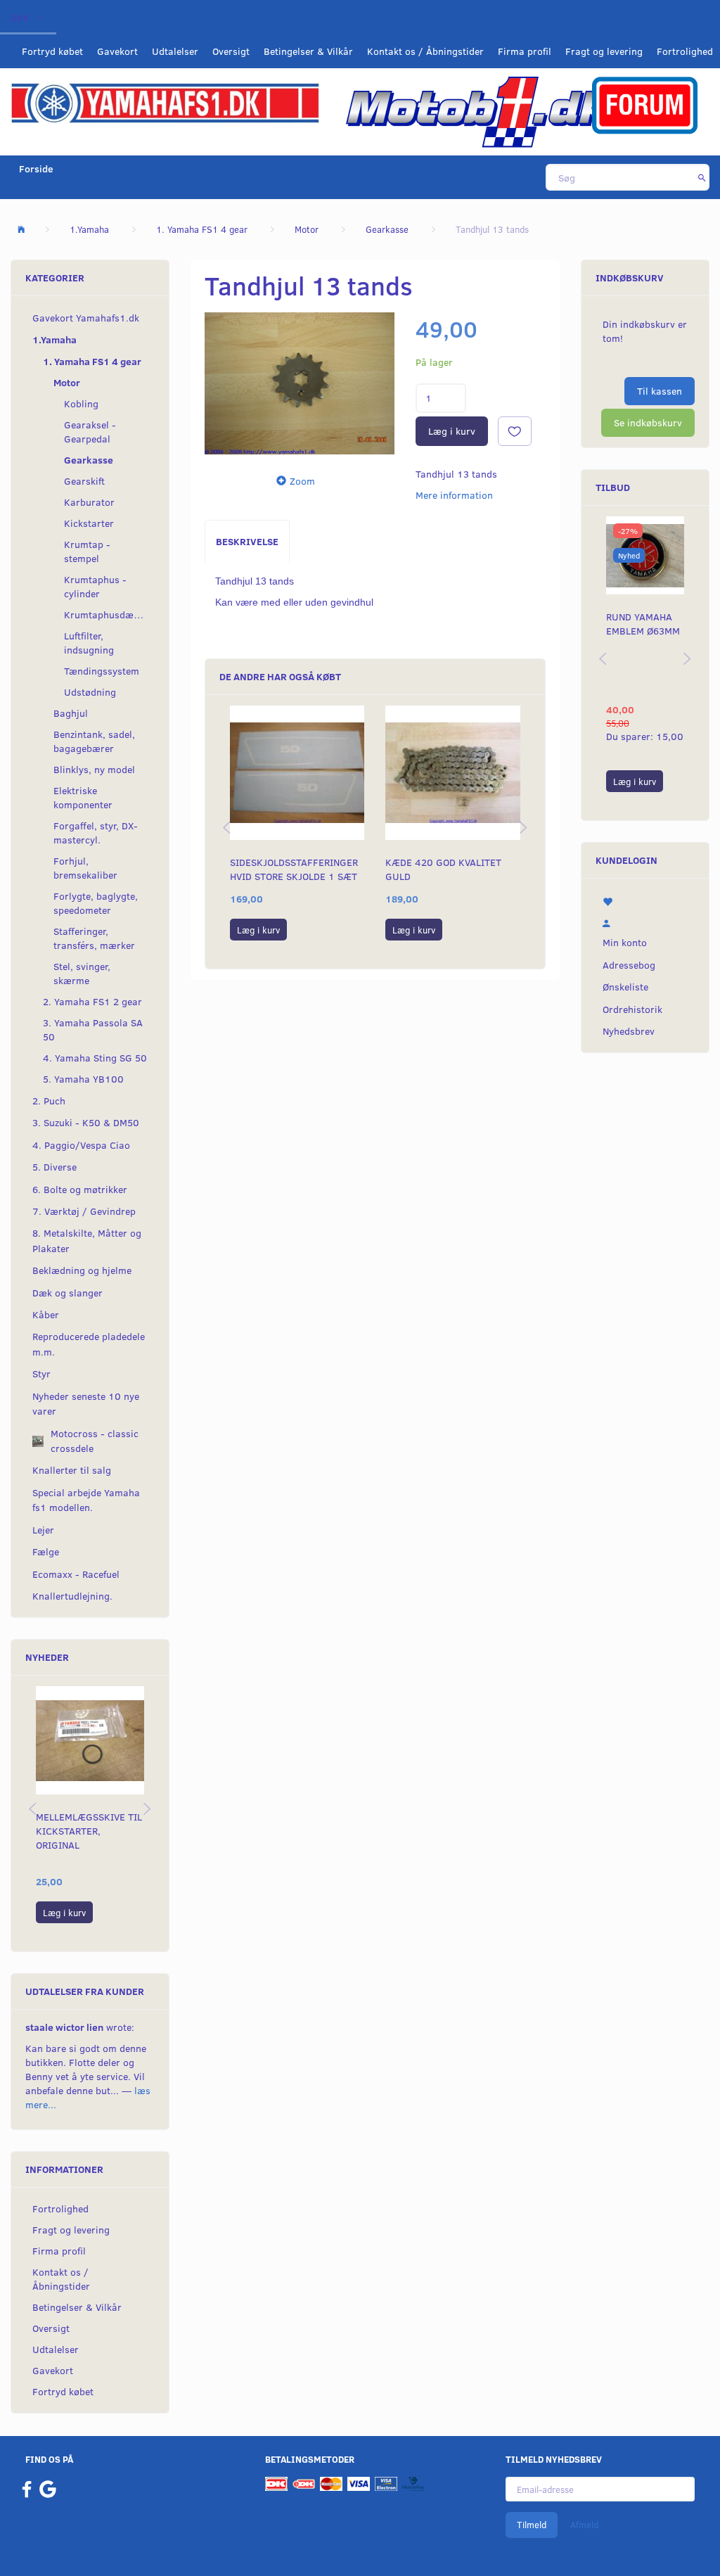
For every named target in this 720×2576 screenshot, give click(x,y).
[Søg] (702, 177)
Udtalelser (175, 51)
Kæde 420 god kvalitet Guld (443, 869)
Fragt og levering (604, 51)
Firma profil (525, 51)
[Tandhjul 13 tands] (300, 384)
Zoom (302, 481)
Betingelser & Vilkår (308, 51)
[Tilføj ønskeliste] (515, 431)
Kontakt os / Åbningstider (425, 51)
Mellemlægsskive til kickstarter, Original (89, 1831)
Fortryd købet (52, 51)
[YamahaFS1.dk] (165, 102)
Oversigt (231, 51)
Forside (36, 168)
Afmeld (584, 2525)
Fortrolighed (685, 51)
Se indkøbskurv (648, 422)
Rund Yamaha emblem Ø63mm (643, 624)
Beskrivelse (247, 541)
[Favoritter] (645, 900)
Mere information (454, 495)
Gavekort (117, 51)
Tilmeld (532, 2525)
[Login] (645, 921)
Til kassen (660, 391)
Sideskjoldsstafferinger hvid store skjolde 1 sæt (294, 869)
